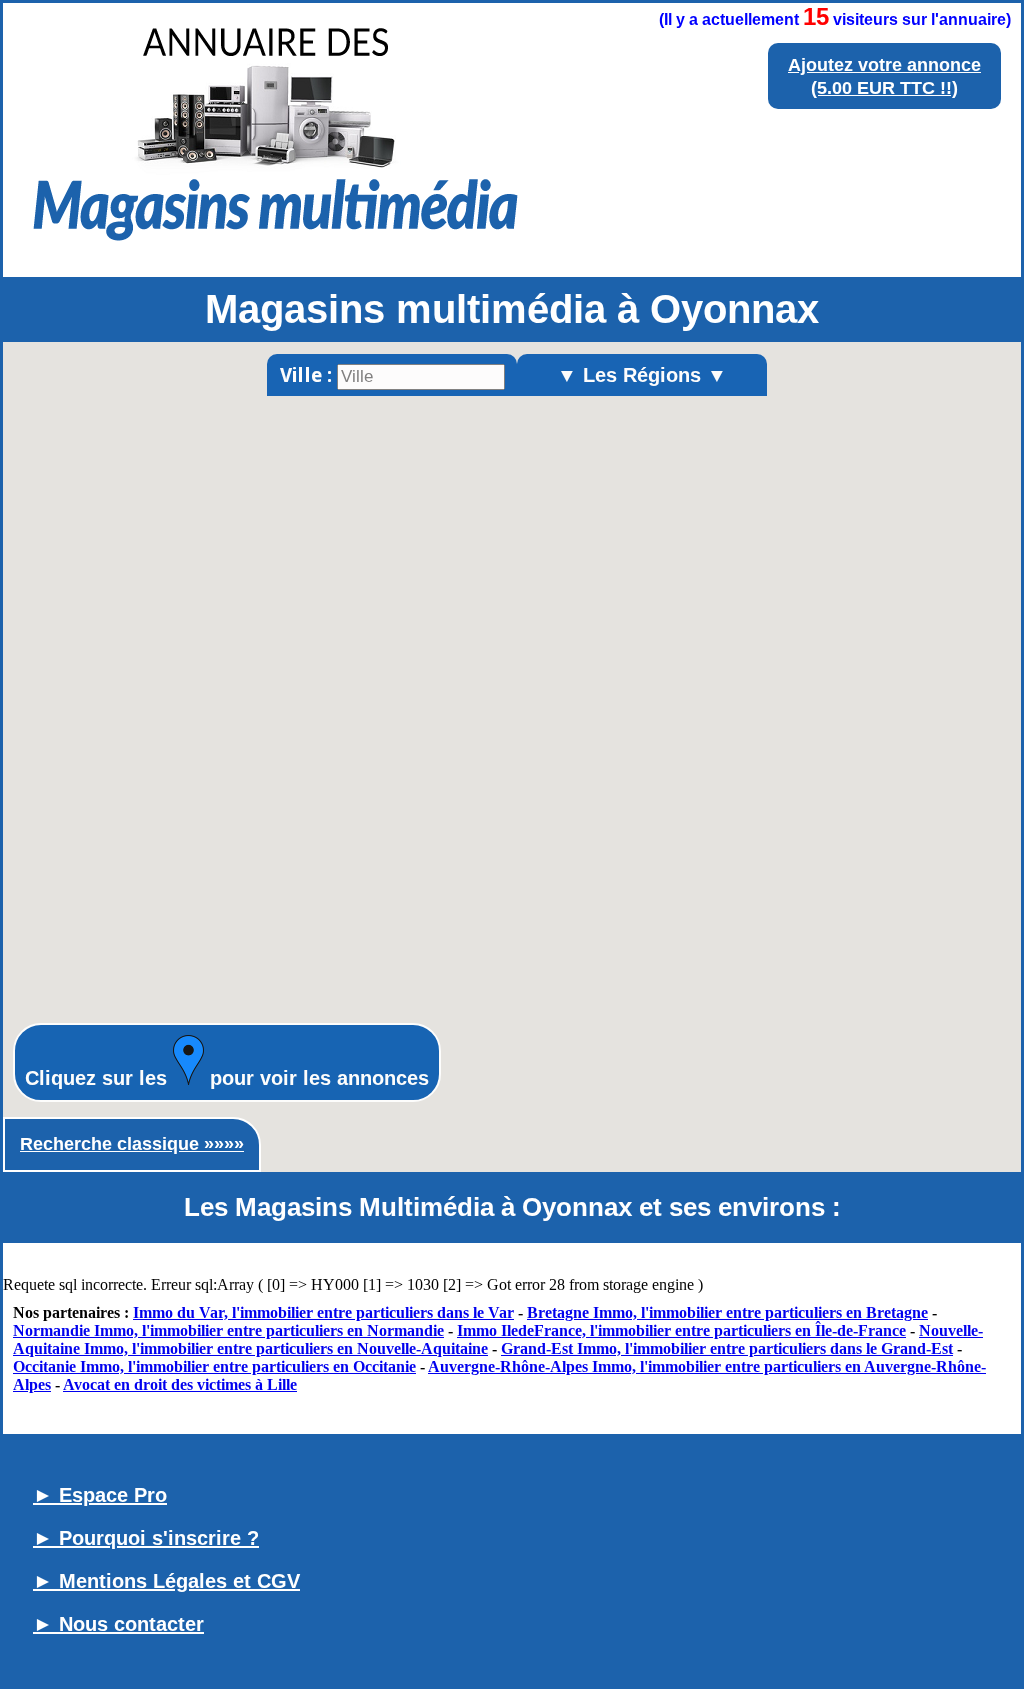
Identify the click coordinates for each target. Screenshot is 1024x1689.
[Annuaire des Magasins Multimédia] (275, 247)
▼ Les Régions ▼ (642, 375)
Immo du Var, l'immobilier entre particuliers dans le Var (323, 1312)
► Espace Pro (100, 1495)
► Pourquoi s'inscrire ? (146, 1538)
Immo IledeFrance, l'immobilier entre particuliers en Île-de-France (681, 1330)
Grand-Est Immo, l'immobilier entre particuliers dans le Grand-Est (727, 1348)
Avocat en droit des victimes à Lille (180, 1384)
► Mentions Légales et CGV (166, 1581)
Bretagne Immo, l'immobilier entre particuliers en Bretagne (727, 1312)
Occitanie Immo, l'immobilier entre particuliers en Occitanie (214, 1366)
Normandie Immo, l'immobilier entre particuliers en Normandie (228, 1330)
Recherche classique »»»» (132, 1144)
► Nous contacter (118, 1624)
